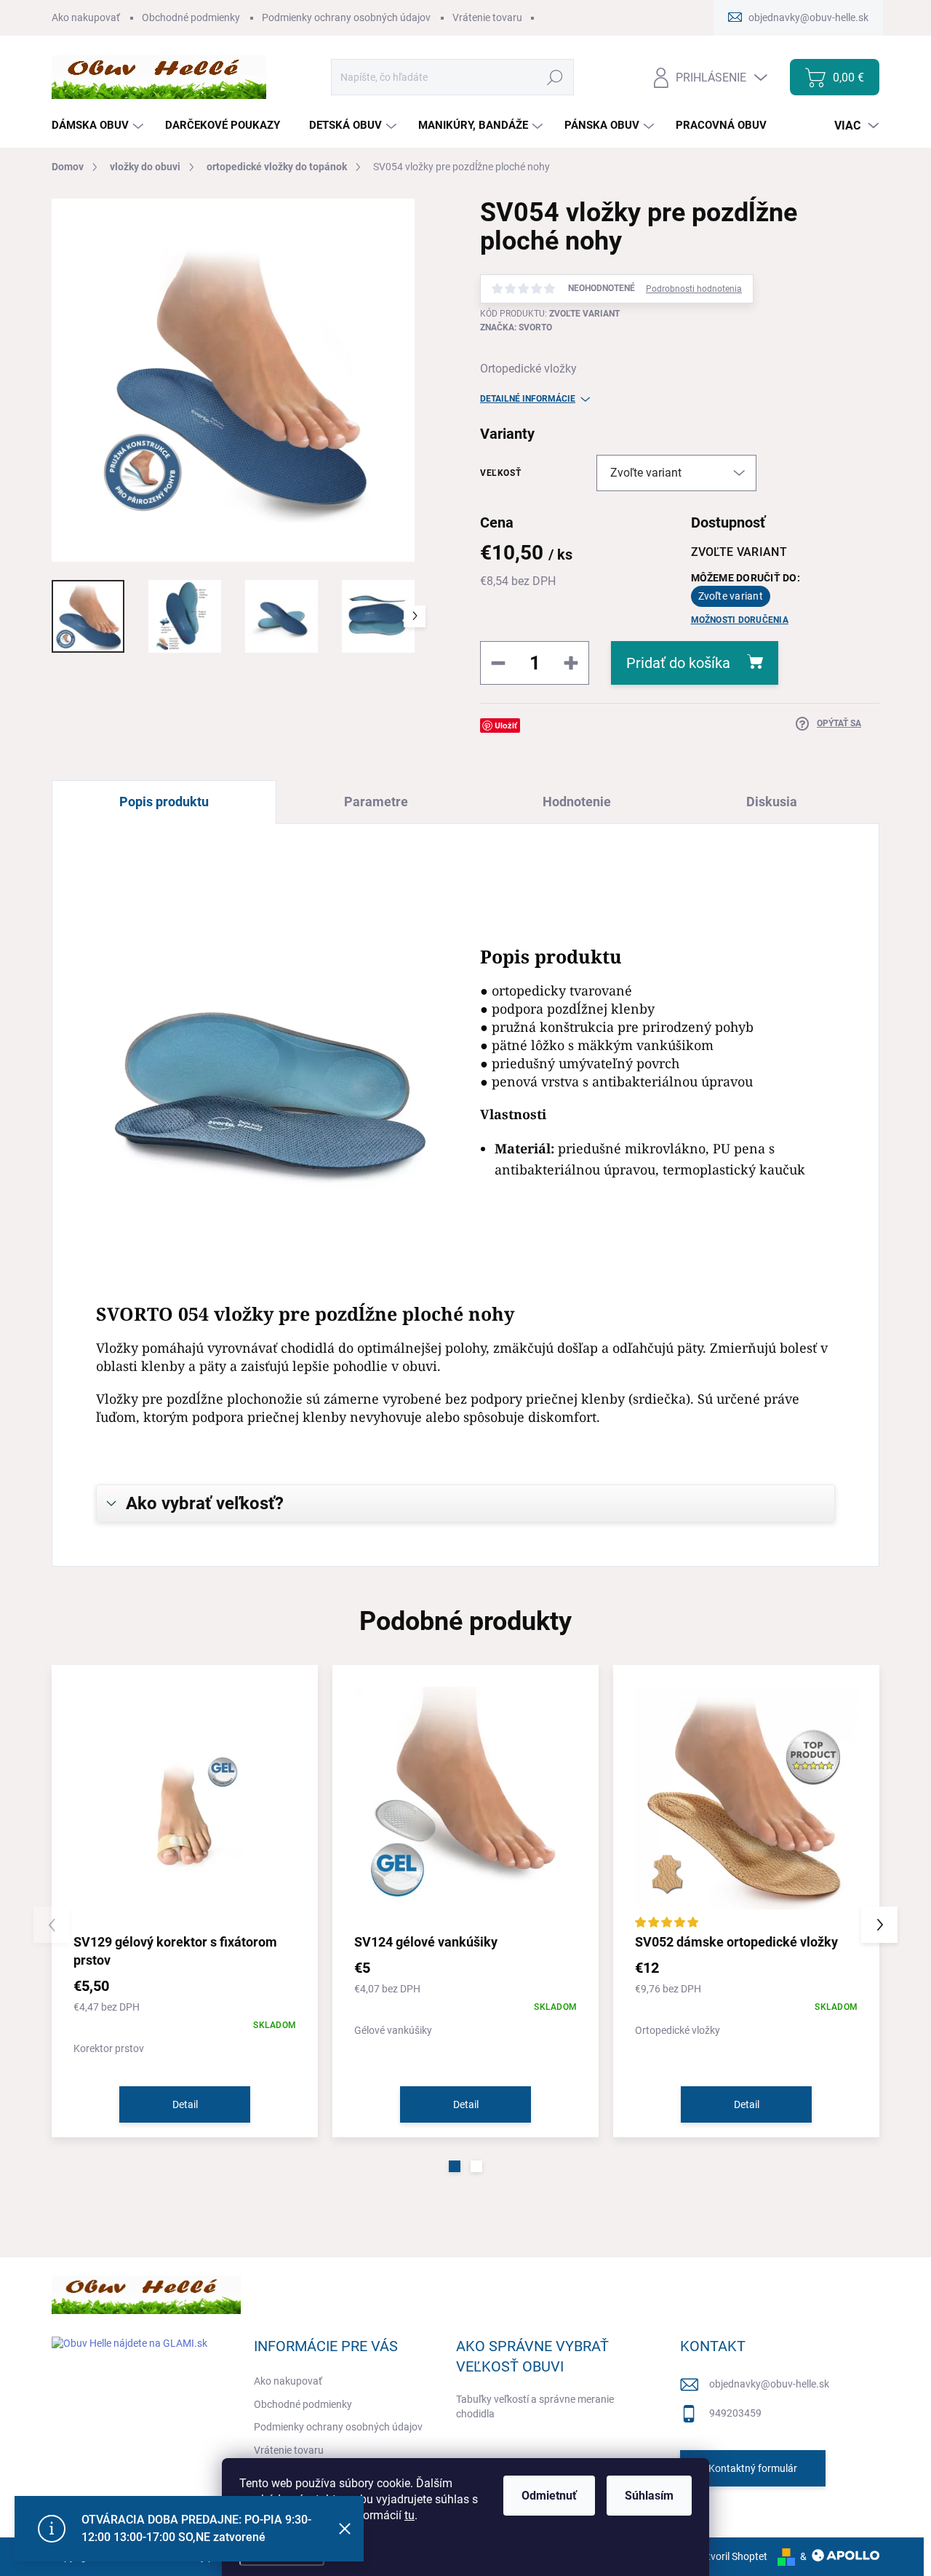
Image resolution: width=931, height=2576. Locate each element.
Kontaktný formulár (753, 2468)
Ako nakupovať (86, 17)
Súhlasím (649, 2496)
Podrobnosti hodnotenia (694, 289)
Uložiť (506, 725)
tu (409, 2515)
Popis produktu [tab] (164, 802)
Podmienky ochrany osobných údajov (346, 17)
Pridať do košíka (678, 663)
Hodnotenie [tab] (577, 802)
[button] (455, 2166)
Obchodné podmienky (191, 17)
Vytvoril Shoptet (731, 2556)
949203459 (735, 2413)
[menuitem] (99, 126)
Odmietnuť (549, 2496)
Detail (185, 2104)
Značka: (516, 327)
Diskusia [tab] (772, 802)
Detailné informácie (528, 399)
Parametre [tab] (376, 802)
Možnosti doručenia (740, 620)
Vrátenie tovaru (487, 17)
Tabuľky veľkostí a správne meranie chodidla (535, 2406)
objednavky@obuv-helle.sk (769, 2384)
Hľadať (555, 77)
